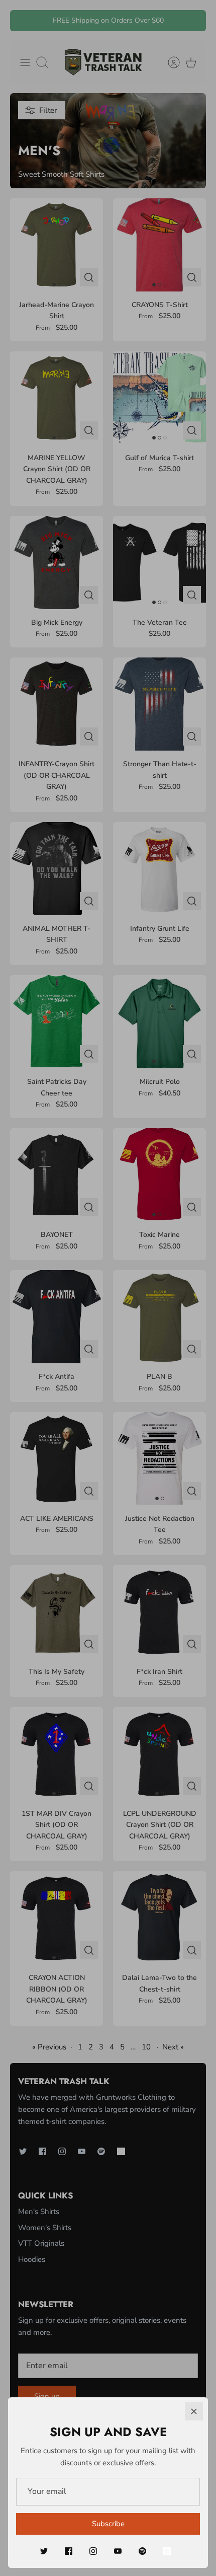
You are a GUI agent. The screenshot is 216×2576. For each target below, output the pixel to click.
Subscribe (108, 2524)
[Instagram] (93, 2551)
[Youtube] (118, 2551)
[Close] (194, 2411)
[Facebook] (69, 2551)
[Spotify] (142, 2551)
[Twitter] (44, 2551)
